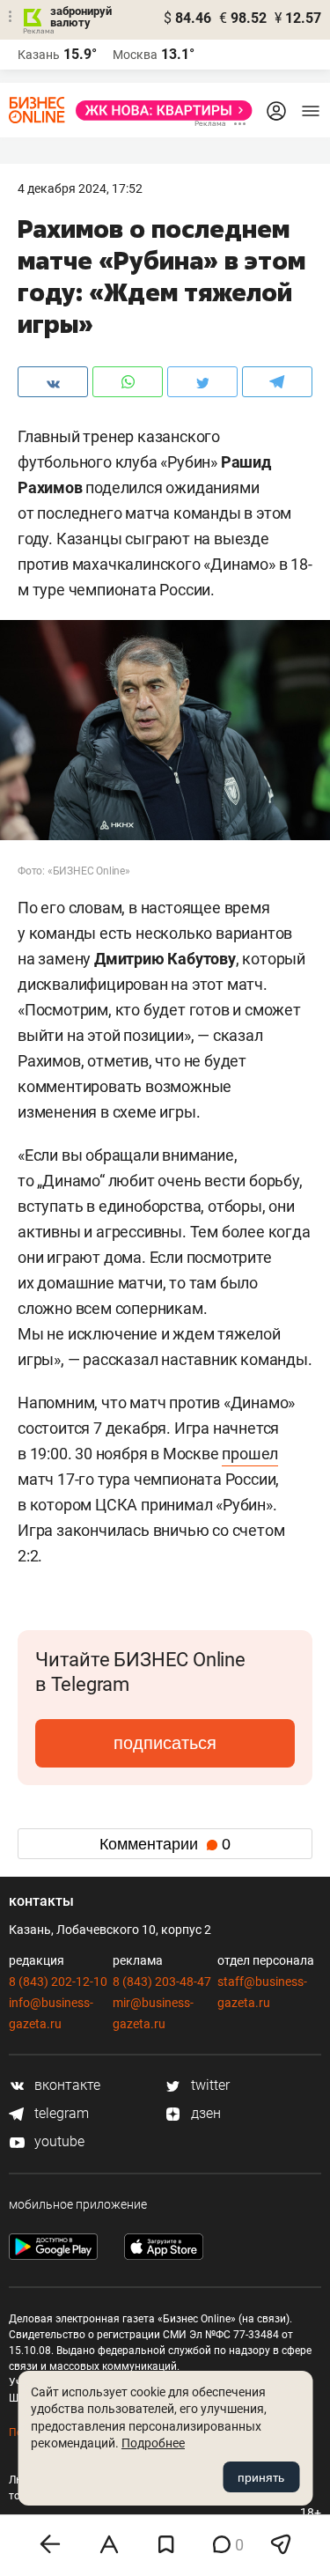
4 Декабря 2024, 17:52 (80, 188)
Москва (135, 55)
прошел (250, 1454)
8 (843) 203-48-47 (162, 1982)
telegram (60, 2113)
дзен (204, 2113)
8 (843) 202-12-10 (58, 1982)
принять (261, 2477)
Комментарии (165, 1844)
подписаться (165, 1743)
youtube (58, 2141)
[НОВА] (159, 111)
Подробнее (153, 2443)
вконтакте (66, 2085)
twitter (209, 2085)
